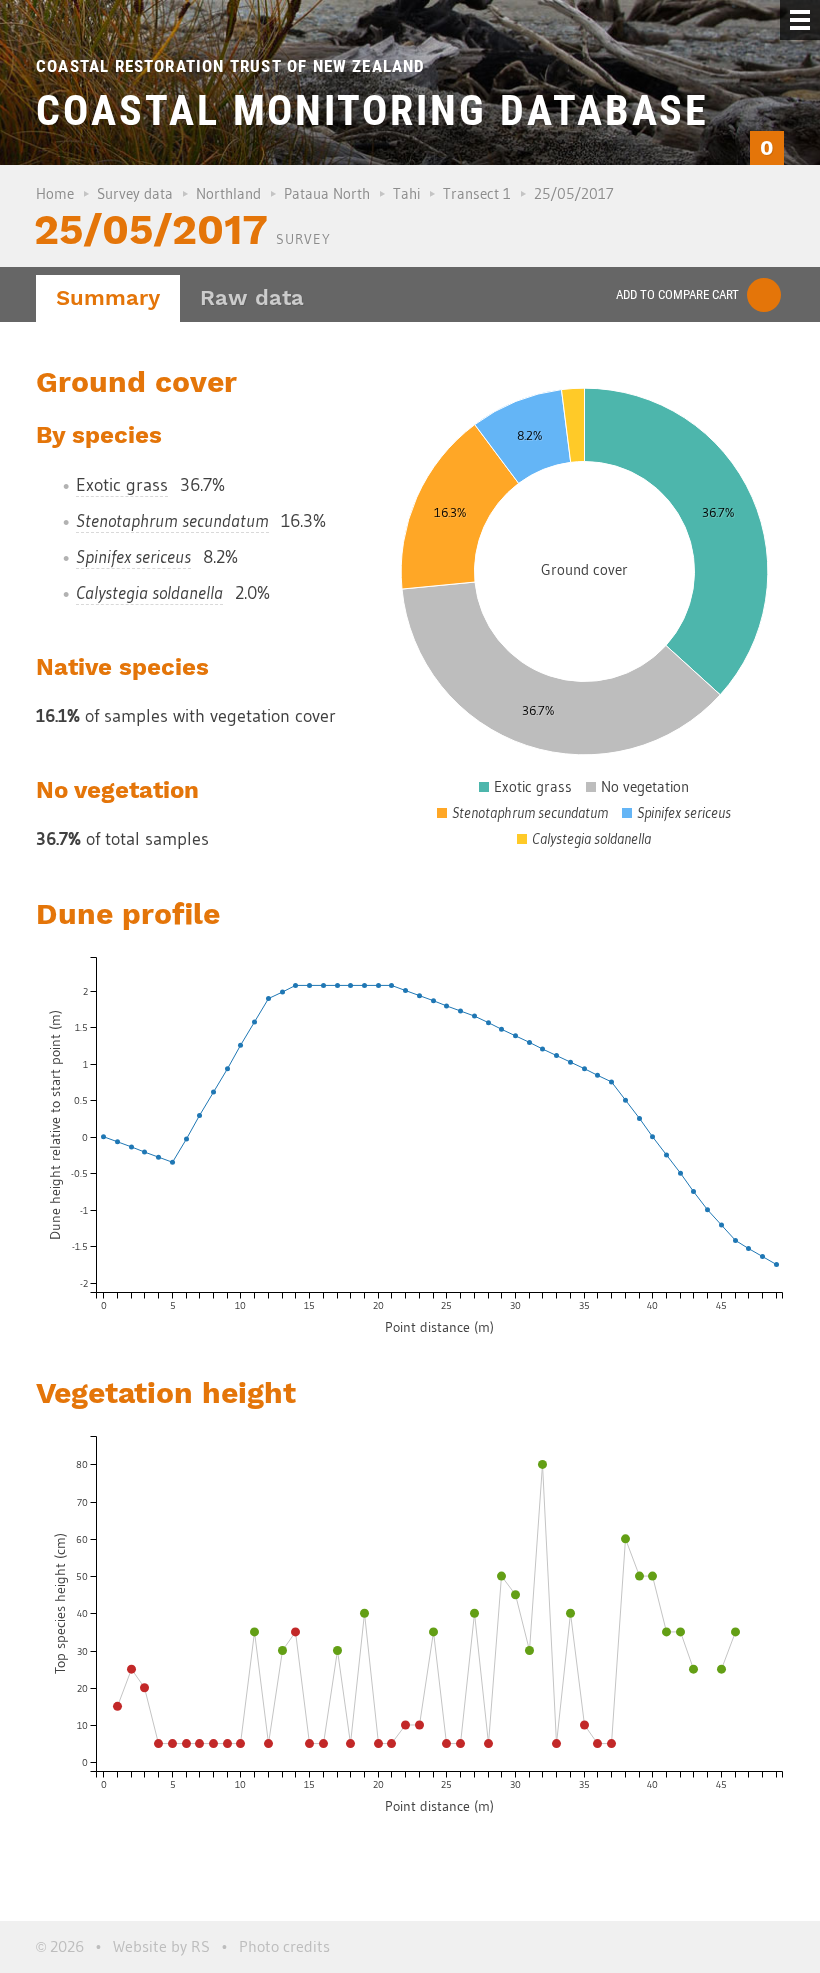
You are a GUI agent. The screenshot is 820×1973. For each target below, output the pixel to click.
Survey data (135, 193)
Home (55, 193)
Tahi (406, 193)
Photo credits (284, 1946)
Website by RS (161, 1946)
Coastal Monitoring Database (372, 110)
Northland (228, 193)
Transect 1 (477, 193)
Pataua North (327, 193)
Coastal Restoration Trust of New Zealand (231, 66)
